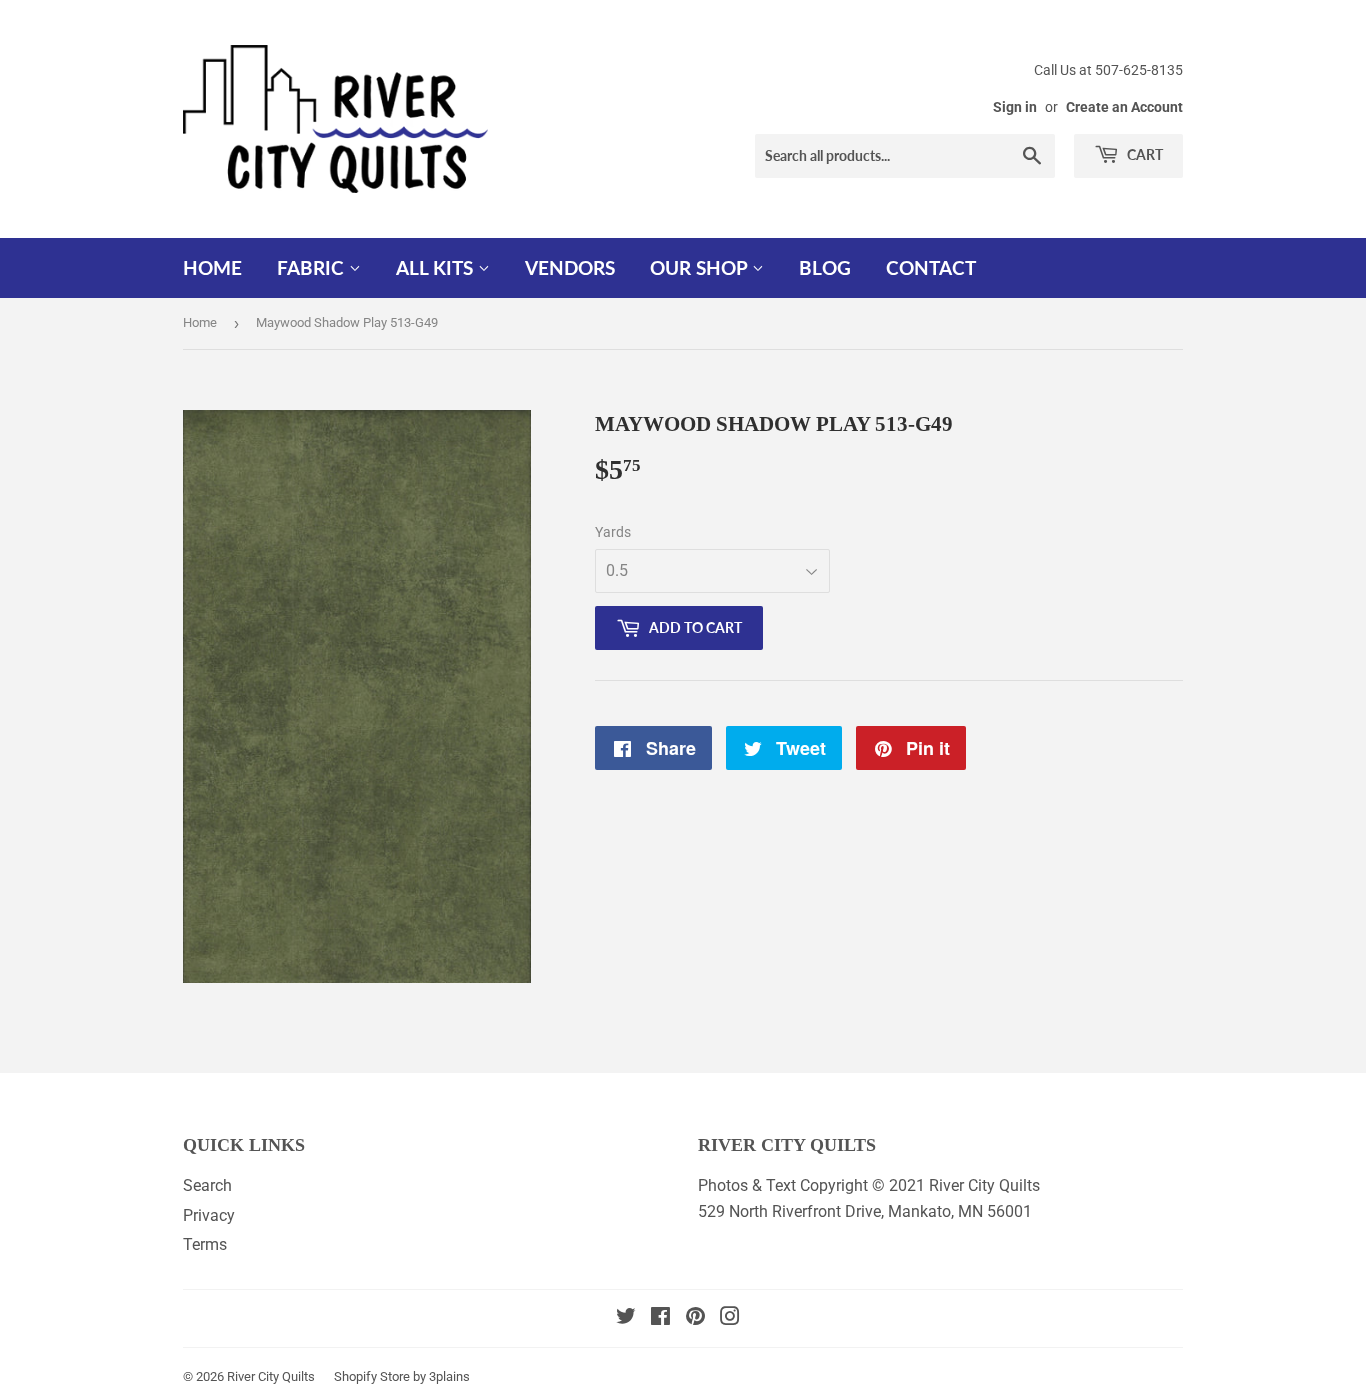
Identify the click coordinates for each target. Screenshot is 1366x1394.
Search (207, 1185)
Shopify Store (372, 1376)
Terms (205, 1244)
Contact (931, 267)
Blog (825, 267)
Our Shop (701, 267)
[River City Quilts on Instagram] (730, 1318)
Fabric (313, 267)
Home (212, 267)
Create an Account (1124, 107)
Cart (1143, 154)
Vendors (570, 267)
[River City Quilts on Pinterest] (695, 1318)
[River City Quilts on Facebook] (660, 1318)
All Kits (437, 267)
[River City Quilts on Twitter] (626, 1318)
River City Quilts (271, 1376)
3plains (449, 1376)
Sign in (1015, 107)
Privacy (209, 1215)
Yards (613, 532)
